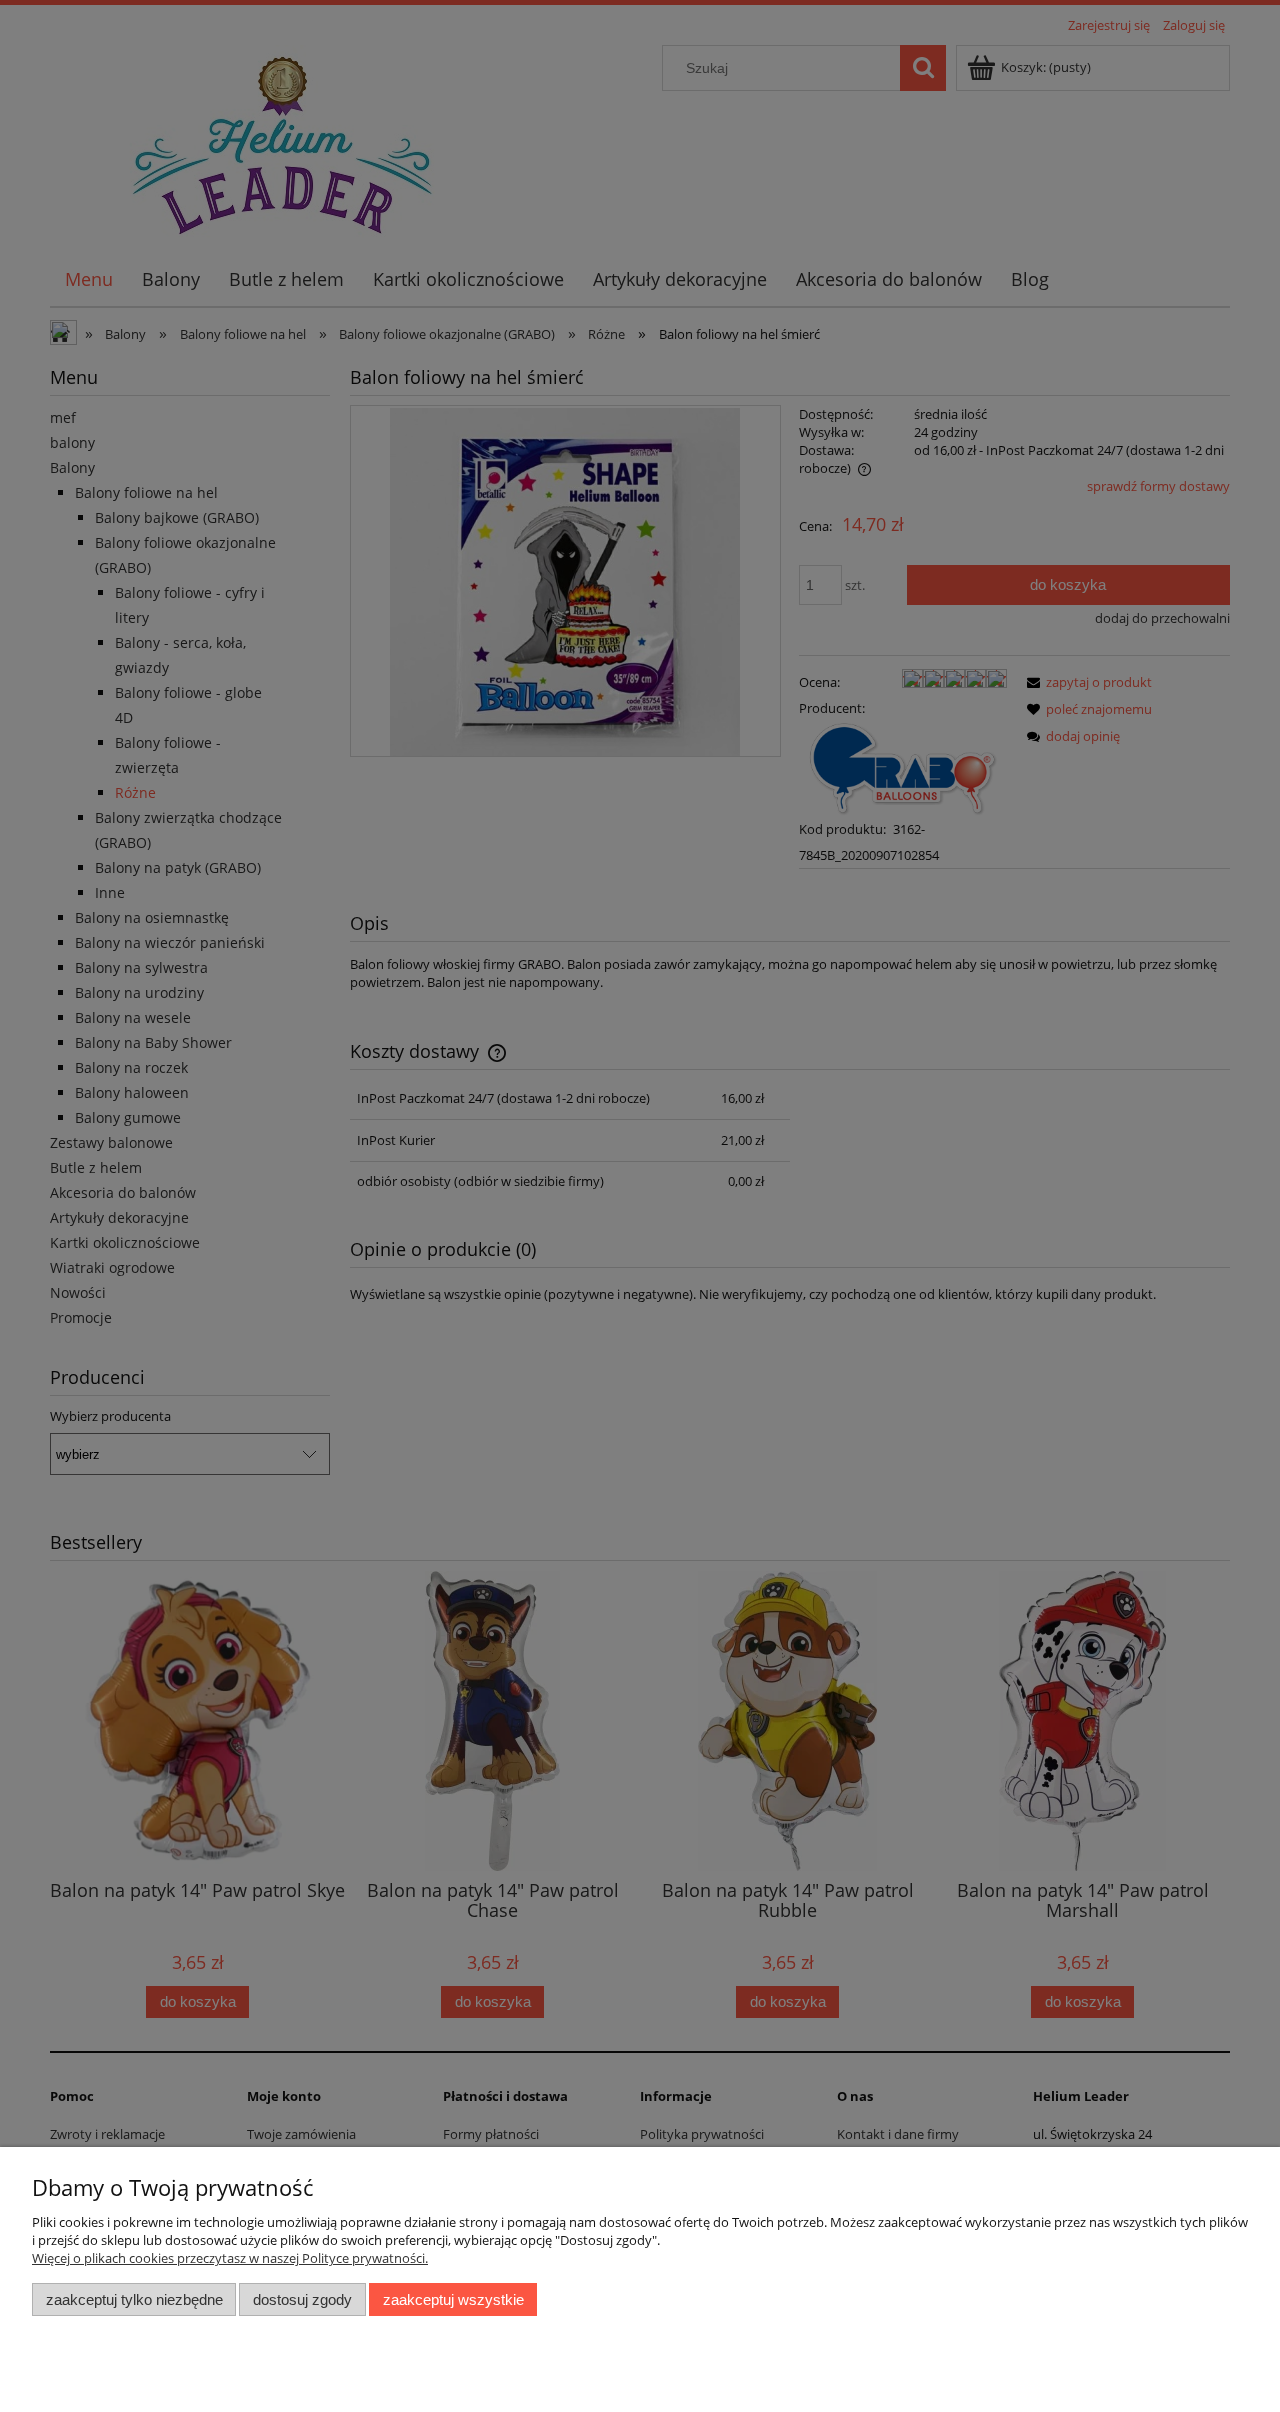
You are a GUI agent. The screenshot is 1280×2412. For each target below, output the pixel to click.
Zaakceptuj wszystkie (453, 2299)
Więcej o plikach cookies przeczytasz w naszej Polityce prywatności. (230, 2258)
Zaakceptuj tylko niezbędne (134, 2299)
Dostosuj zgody (302, 2299)
